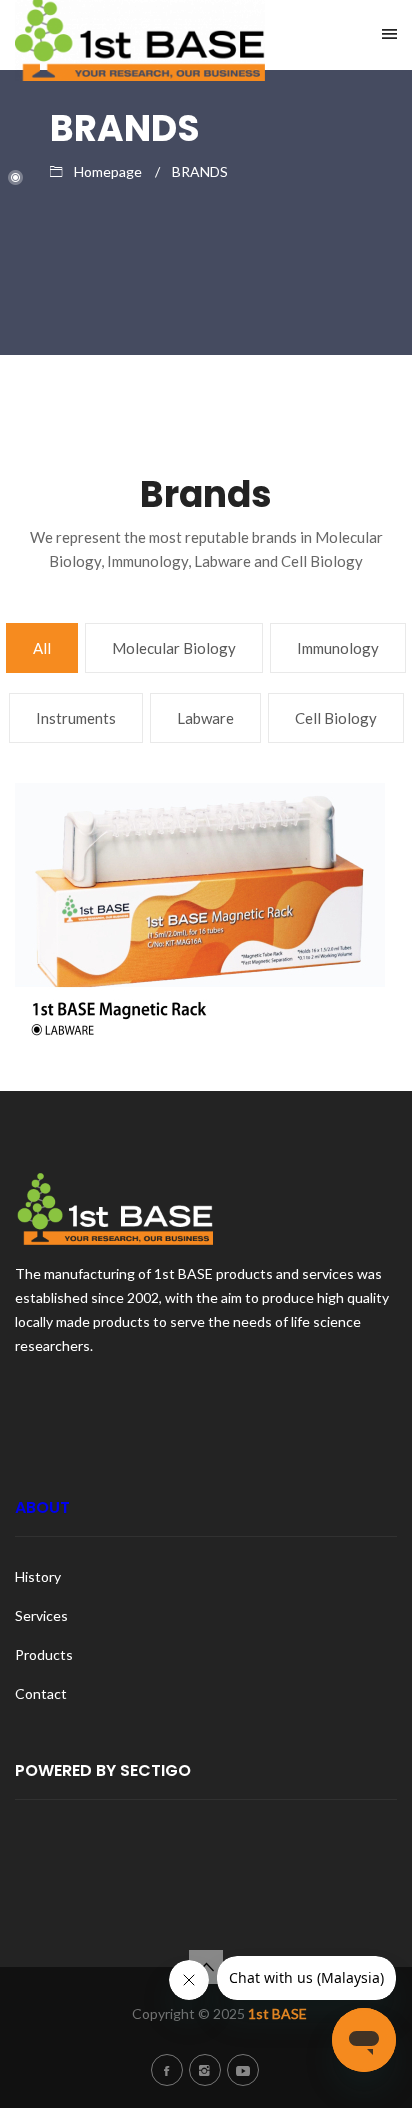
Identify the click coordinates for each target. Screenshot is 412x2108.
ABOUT (42, 1507)
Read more (200, 831)
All (42, 648)
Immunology (338, 648)
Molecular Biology (174, 648)
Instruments (76, 718)
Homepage (108, 171)
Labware (205, 718)
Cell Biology (336, 718)
